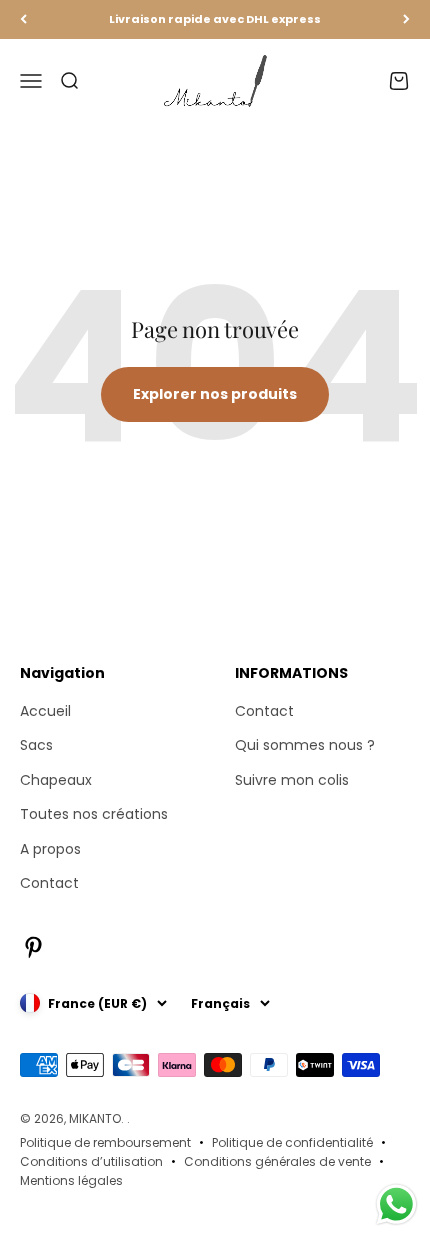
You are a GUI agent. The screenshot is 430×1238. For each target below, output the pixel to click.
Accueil (45, 711)
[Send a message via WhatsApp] (396, 1204)
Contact (49, 883)
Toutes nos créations (94, 814)
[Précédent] (23, 19)
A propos (50, 849)
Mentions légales (71, 1180)
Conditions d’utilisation (91, 1161)
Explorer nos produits (215, 394)
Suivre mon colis (292, 780)
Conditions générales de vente (277, 1161)
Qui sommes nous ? (305, 745)
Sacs (36, 745)
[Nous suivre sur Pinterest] (33, 947)
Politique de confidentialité (292, 1142)
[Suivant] (406, 19)
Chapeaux (56, 780)
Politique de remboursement (105, 1142)
